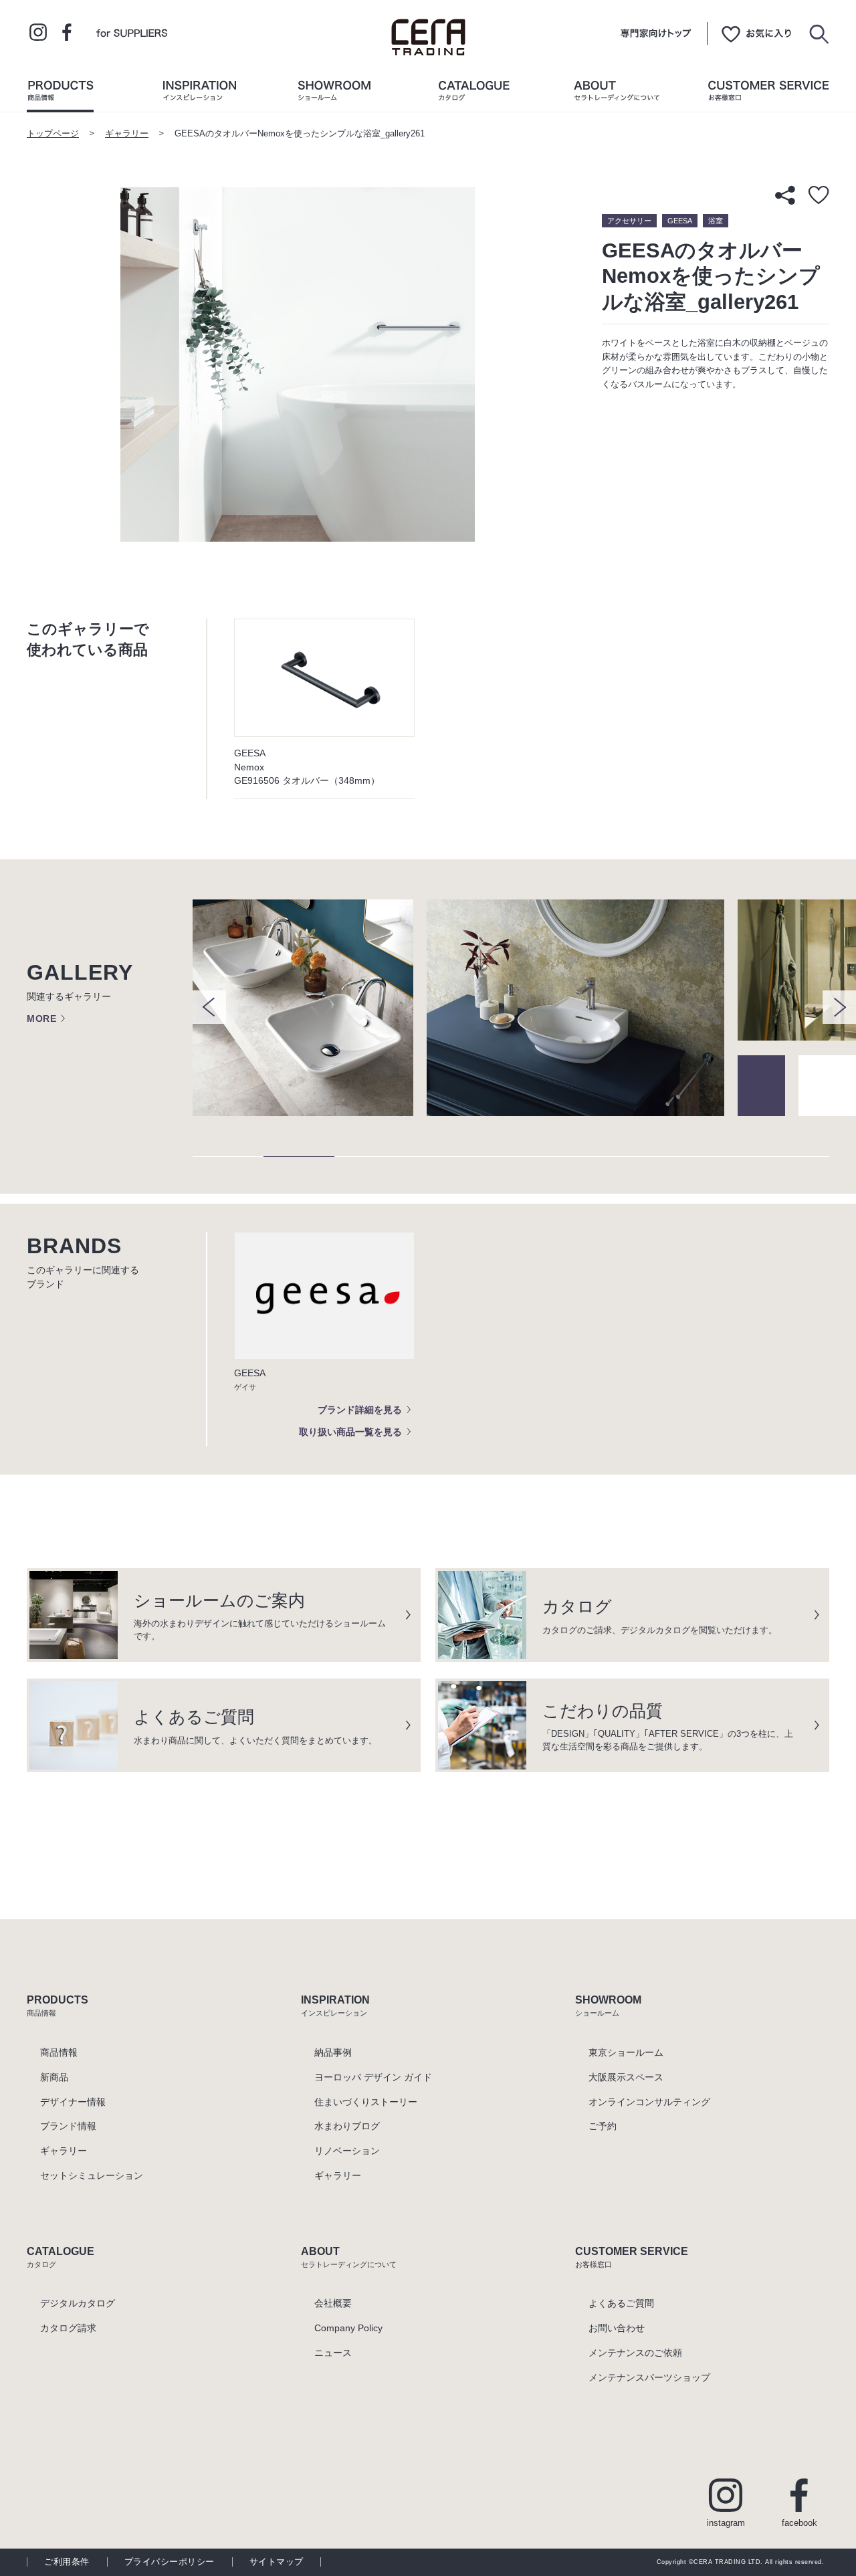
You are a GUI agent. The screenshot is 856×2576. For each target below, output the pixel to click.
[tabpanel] (310, 1008)
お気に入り (756, 33)
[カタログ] (474, 94)
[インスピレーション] (199, 94)
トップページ (53, 134)
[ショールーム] (334, 94)
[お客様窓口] (768, 94)
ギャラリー (127, 134)
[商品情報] (60, 94)
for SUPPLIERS (132, 32)
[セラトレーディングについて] (617, 94)
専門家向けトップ (656, 33)
